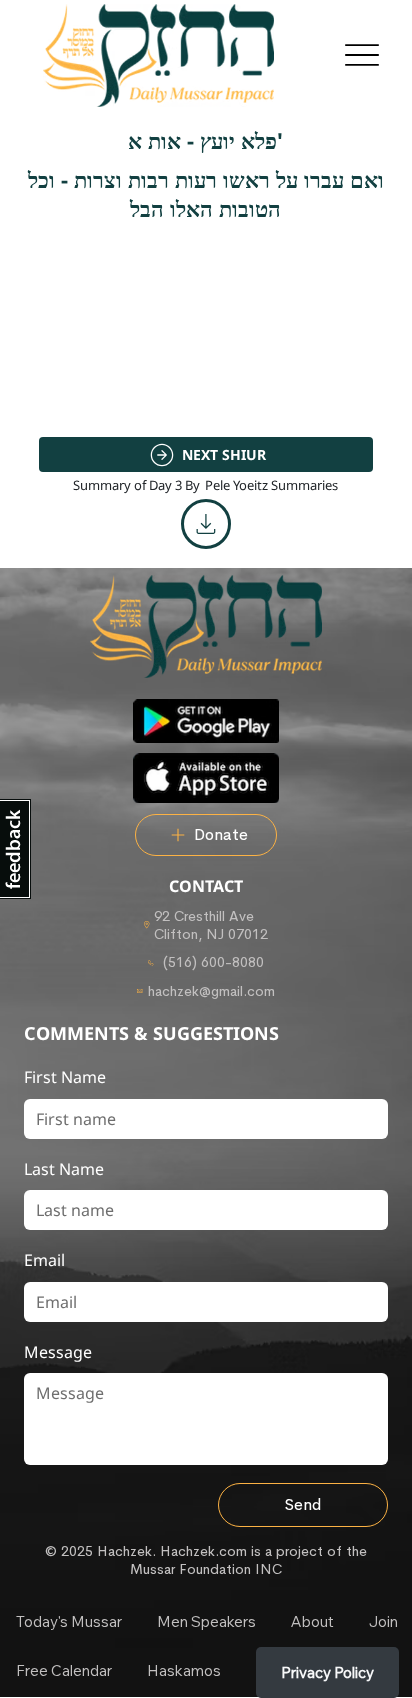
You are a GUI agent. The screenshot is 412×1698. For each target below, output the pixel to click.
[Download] (206, 524)
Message (58, 1352)
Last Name (64, 1169)
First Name (65, 1077)
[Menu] (361, 55)
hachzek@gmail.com (211, 991)
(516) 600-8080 (211, 962)
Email (44, 1260)
